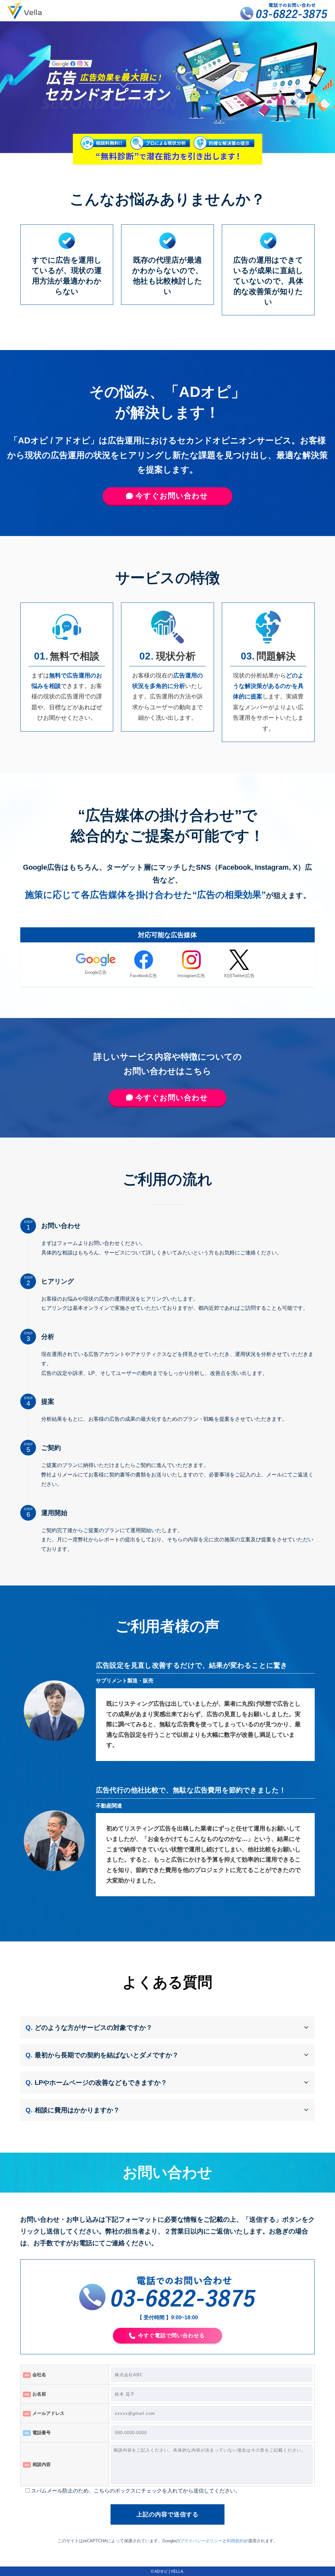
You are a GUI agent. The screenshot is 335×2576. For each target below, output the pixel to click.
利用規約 (235, 2541)
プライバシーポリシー (201, 2541)
